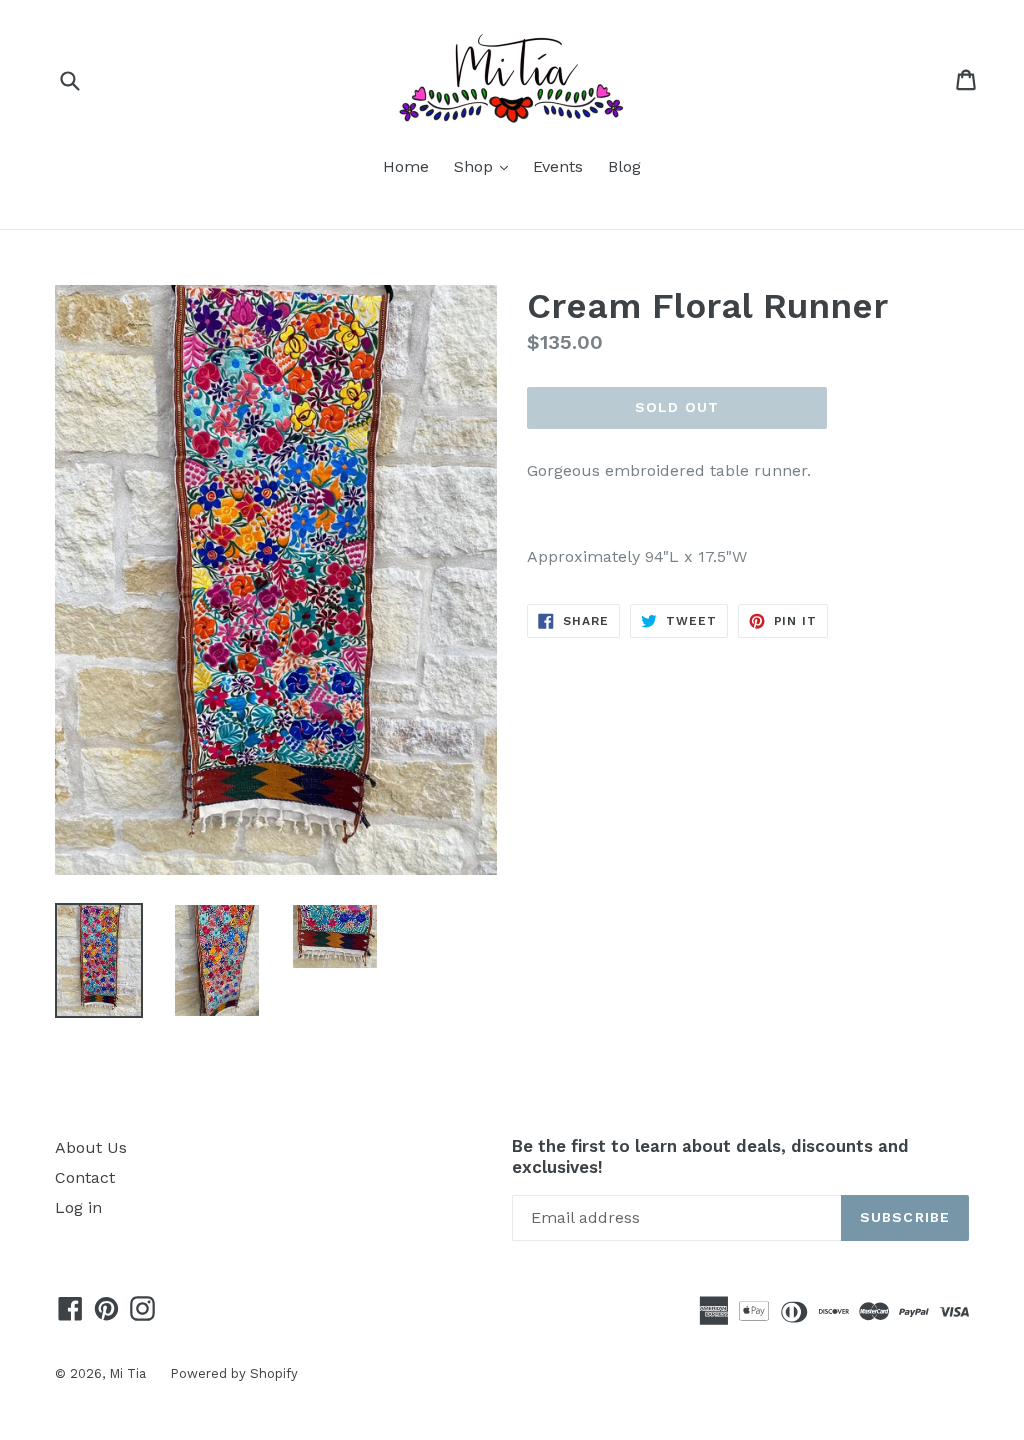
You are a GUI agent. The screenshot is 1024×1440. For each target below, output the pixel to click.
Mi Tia (129, 1373)
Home (406, 166)
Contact (85, 1177)
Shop (486, 166)
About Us (91, 1147)
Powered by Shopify (234, 1373)
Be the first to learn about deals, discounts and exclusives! (710, 1156)
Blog (624, 166)
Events (558, 166)
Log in (78, 1207)
